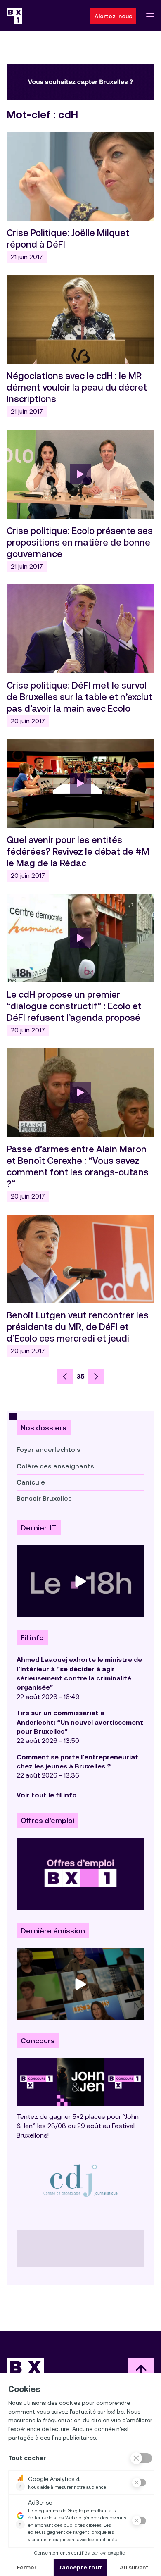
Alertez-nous (113, 16)
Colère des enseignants (55, 1466)
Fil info (32, 1638)
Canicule (31, 1482)
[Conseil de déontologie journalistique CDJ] (80, 2180)
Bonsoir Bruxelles (44, 1498)
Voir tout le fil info (47, 1795)
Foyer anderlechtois (49, 1450)
